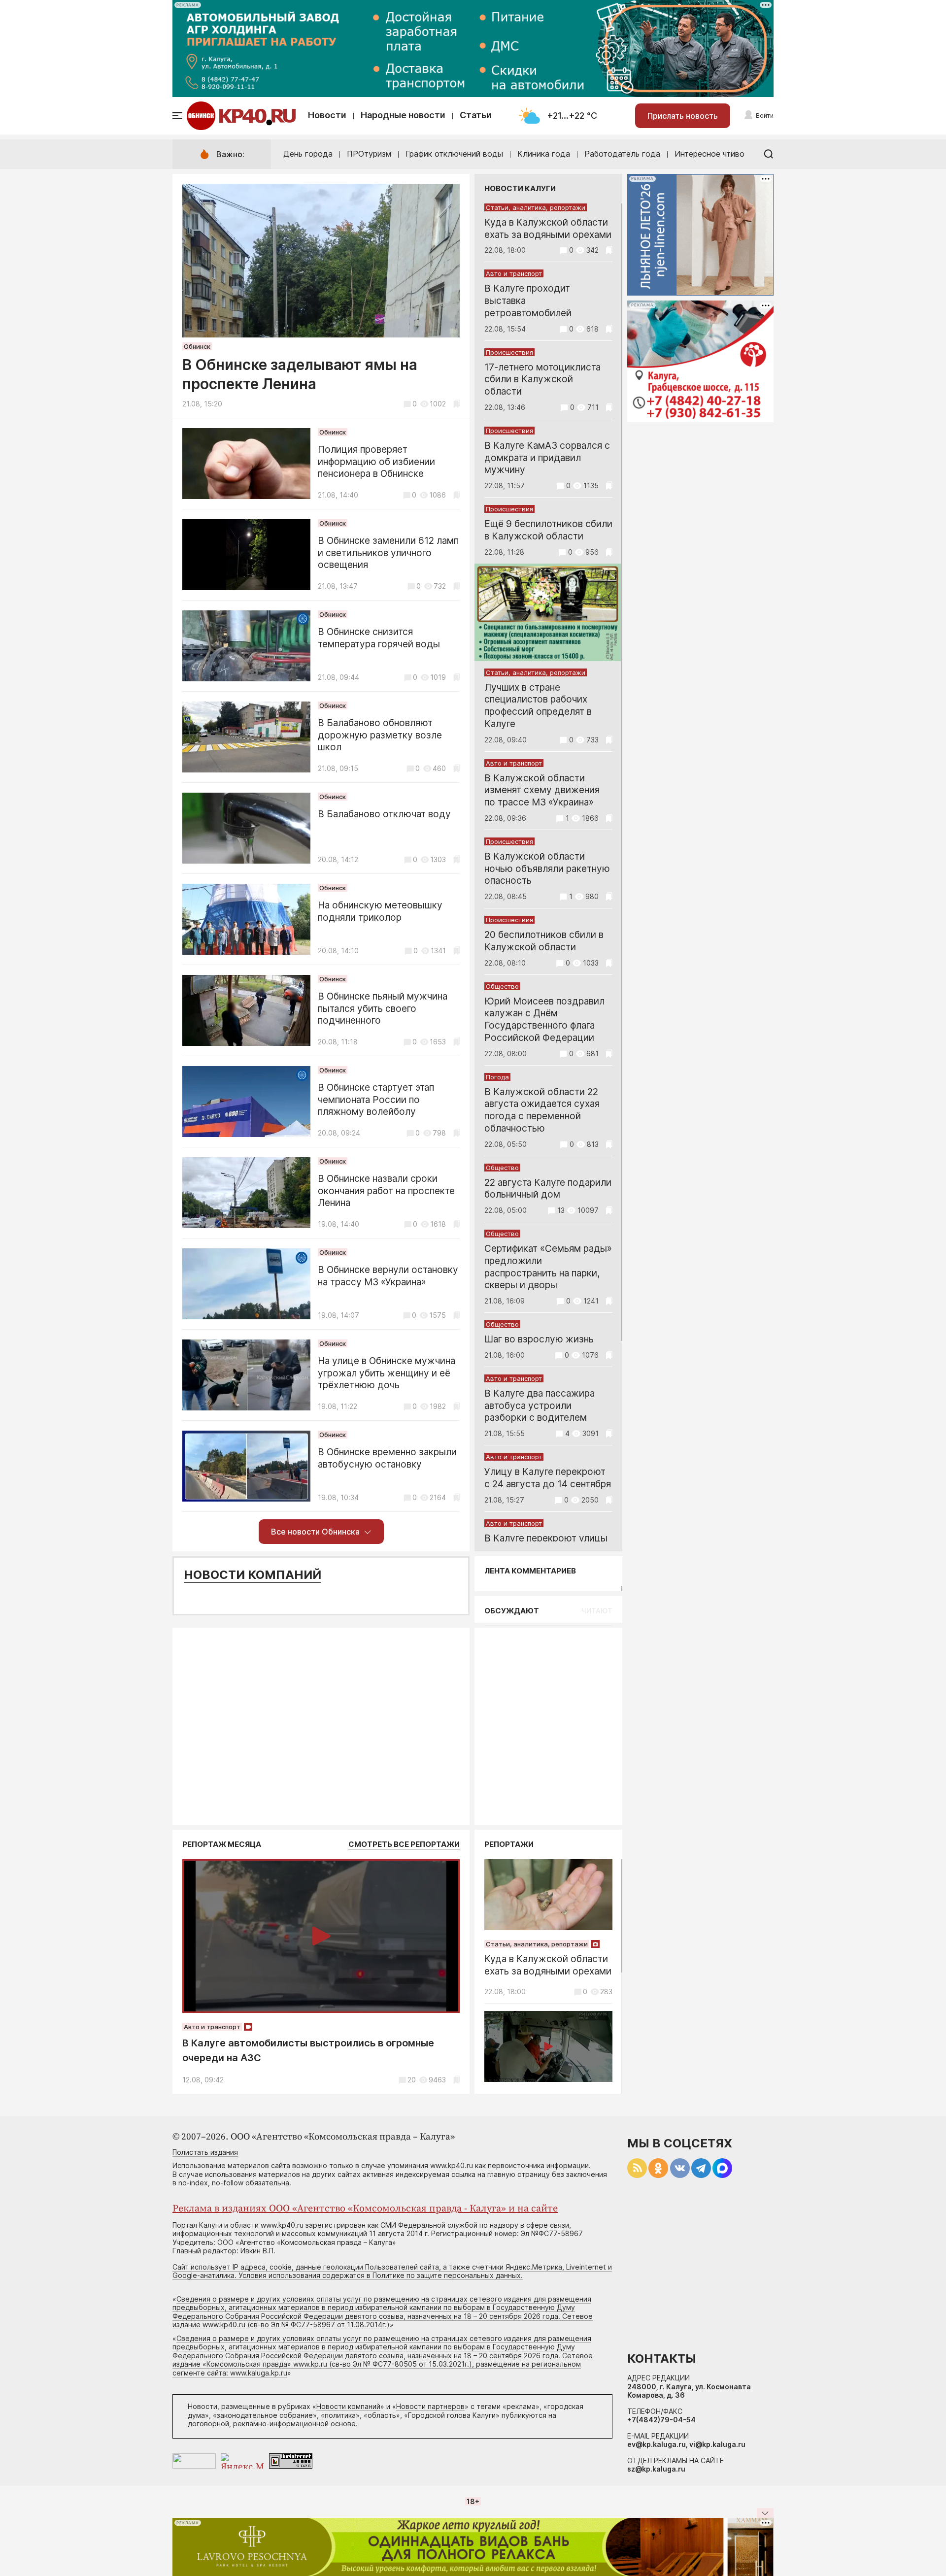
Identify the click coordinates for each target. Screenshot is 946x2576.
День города (308, 154)
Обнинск (197, 346)
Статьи (476, 115)
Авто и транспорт (514, 273)
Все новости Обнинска (315, 1532)
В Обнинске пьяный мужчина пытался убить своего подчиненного (383, 1009)
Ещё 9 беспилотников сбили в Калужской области (548, 530)
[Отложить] (456, 404)
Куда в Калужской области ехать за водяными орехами (548, 229)
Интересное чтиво (709, 154)
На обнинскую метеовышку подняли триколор (380, 911)
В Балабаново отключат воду (384, 814)
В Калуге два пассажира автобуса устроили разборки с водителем (540, 1406)
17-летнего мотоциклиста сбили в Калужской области (542, 380)
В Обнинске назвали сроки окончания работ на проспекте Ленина (386, 1191)
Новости (327, 115)
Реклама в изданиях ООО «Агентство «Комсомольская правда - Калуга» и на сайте (365, 2209)
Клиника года (544, 154)
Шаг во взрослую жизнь (539, 1339)
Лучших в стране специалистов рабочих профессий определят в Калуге (538, 706)
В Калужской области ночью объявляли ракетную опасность (547, 869)
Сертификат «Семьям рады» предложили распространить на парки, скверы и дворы (548, 1267)
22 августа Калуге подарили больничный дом (548, 1189)
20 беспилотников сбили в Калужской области (544, 941)
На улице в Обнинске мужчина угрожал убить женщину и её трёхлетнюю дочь (387, 1373)
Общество (502, 986)
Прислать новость (683, 116)
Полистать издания (205, 2152)
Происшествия (509, 352)
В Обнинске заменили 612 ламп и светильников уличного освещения (388, 553)
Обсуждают (512, 1611)
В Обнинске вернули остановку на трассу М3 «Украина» (388, 1276)
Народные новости (403, 115)
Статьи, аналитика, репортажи (536, 207)
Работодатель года (622, 154)
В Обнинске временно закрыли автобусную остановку (387, 1458)
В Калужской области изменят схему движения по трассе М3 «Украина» (542, 790)
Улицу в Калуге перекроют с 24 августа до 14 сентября (548, 1478)
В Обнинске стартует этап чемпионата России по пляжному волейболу (376, 1100)
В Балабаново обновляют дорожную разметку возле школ (380, 735)
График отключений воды (454, 154)
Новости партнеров (430, 2406)
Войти (765, 116)
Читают (597, 1611)
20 (412, 2080)
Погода (497, 1077)
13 (561, 1210)
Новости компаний (253, 1575)
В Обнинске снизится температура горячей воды (379, 638)
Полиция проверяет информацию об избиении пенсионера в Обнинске (376, 462)
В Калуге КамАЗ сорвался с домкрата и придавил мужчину (547, 458)
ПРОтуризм (369, 154)
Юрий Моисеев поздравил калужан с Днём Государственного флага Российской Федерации (544, 1020)
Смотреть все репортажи (404, 1844)
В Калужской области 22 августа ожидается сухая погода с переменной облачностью (542, 1110)
